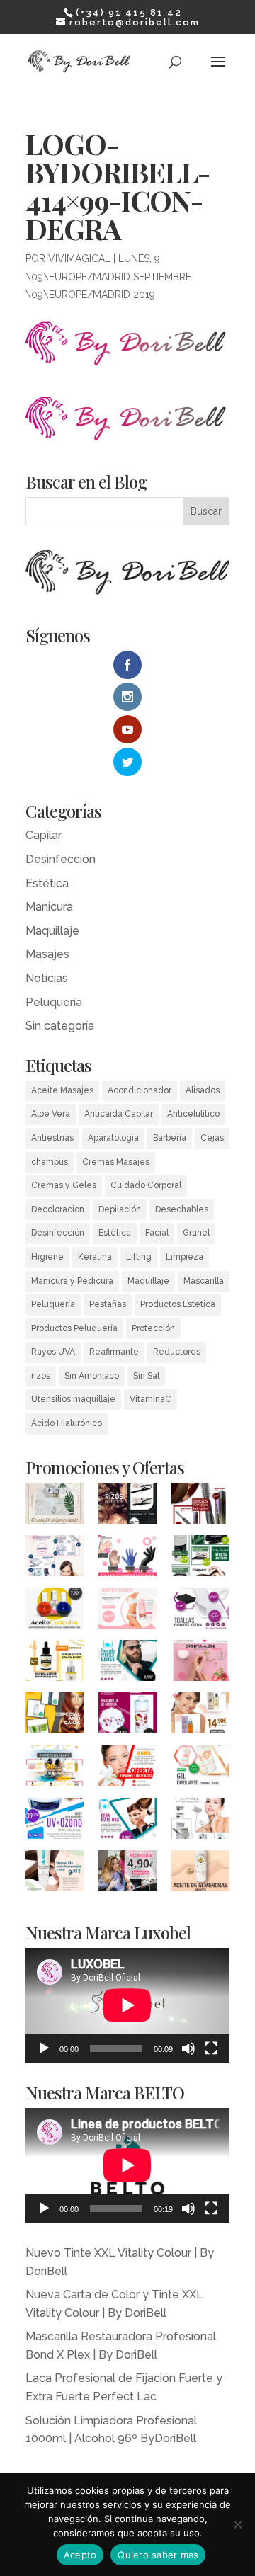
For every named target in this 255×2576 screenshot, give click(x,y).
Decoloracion (58, 1209)
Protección (153, 1328)
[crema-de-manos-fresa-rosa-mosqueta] (200, 1663)
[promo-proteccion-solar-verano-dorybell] (55, 1768)
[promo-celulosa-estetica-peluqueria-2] (55, 1558)
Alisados (203, 1090)
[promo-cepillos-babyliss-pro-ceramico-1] (200, 1506)
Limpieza (185, 1257)
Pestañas (108, 1304)
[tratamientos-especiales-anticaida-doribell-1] (55, 1716)
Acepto (80, 2555)
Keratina (95, 1257)
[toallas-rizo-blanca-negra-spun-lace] (200, 1611)
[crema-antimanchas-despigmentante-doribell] (55, 1506)
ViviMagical (79, 258)
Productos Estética (178, 1304)
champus (50, 1162)
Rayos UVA (53, 1352)
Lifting (139, 1257)
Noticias (47, 978)
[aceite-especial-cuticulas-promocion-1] (55, 1611)
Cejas (212, 1138)
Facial (157, 1233)
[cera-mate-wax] (127, 1821)
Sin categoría (60, 1026)
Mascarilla (204, 1281)
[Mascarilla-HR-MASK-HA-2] (55, 1874)
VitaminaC (151, 1399)
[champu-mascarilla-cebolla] (127, 1716)
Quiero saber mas (158, 2555)
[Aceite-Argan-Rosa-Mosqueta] (200, 1716)
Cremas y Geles (64, 1185)
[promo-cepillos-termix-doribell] (200, 1558)
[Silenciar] (188, 2048)
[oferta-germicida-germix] (55, 1821)
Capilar (44, 835)
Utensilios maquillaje (73, 1399)
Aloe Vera (51, 1114)
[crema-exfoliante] (200, 1768)
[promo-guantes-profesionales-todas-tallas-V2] (127, 1558)
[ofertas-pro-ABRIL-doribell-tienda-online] (127, 1768)
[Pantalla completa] (211, 2048)
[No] (237, 2524)
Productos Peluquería (74, 1328)
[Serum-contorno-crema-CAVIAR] (200, 1821)
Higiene (47, 1257)
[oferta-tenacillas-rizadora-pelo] (127, 1506)
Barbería (170, 1138)
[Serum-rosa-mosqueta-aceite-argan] (55, 1663)
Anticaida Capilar (119, 1114)
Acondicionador (140, 1090)
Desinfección (61, 859)
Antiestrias (52, 1138)
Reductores (177, 1352)
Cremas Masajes (116, 1162)
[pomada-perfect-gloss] (127, 1663)
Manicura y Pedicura (72, 1281)
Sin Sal (146, 1376)
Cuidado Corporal (146, 1185)
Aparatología (113, 1138)
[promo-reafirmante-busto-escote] (127, 1611)
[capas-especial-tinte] (127, 1874)
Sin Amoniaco (92, 1376)
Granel (196, 1233)
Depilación (120, 1209)
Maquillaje (52, 931)
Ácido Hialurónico (67, 1423)
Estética (47, 883)
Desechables (182, 1209)
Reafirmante (114, 1352)
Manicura (49, 907)
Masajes (47, 954)
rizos (41, 1376)
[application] (127, 2005)
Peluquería (54, 1002)
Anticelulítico (193, 1114)
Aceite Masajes (62, 1090)
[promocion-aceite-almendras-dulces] (200, 1874)
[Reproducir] (44, 2048)
